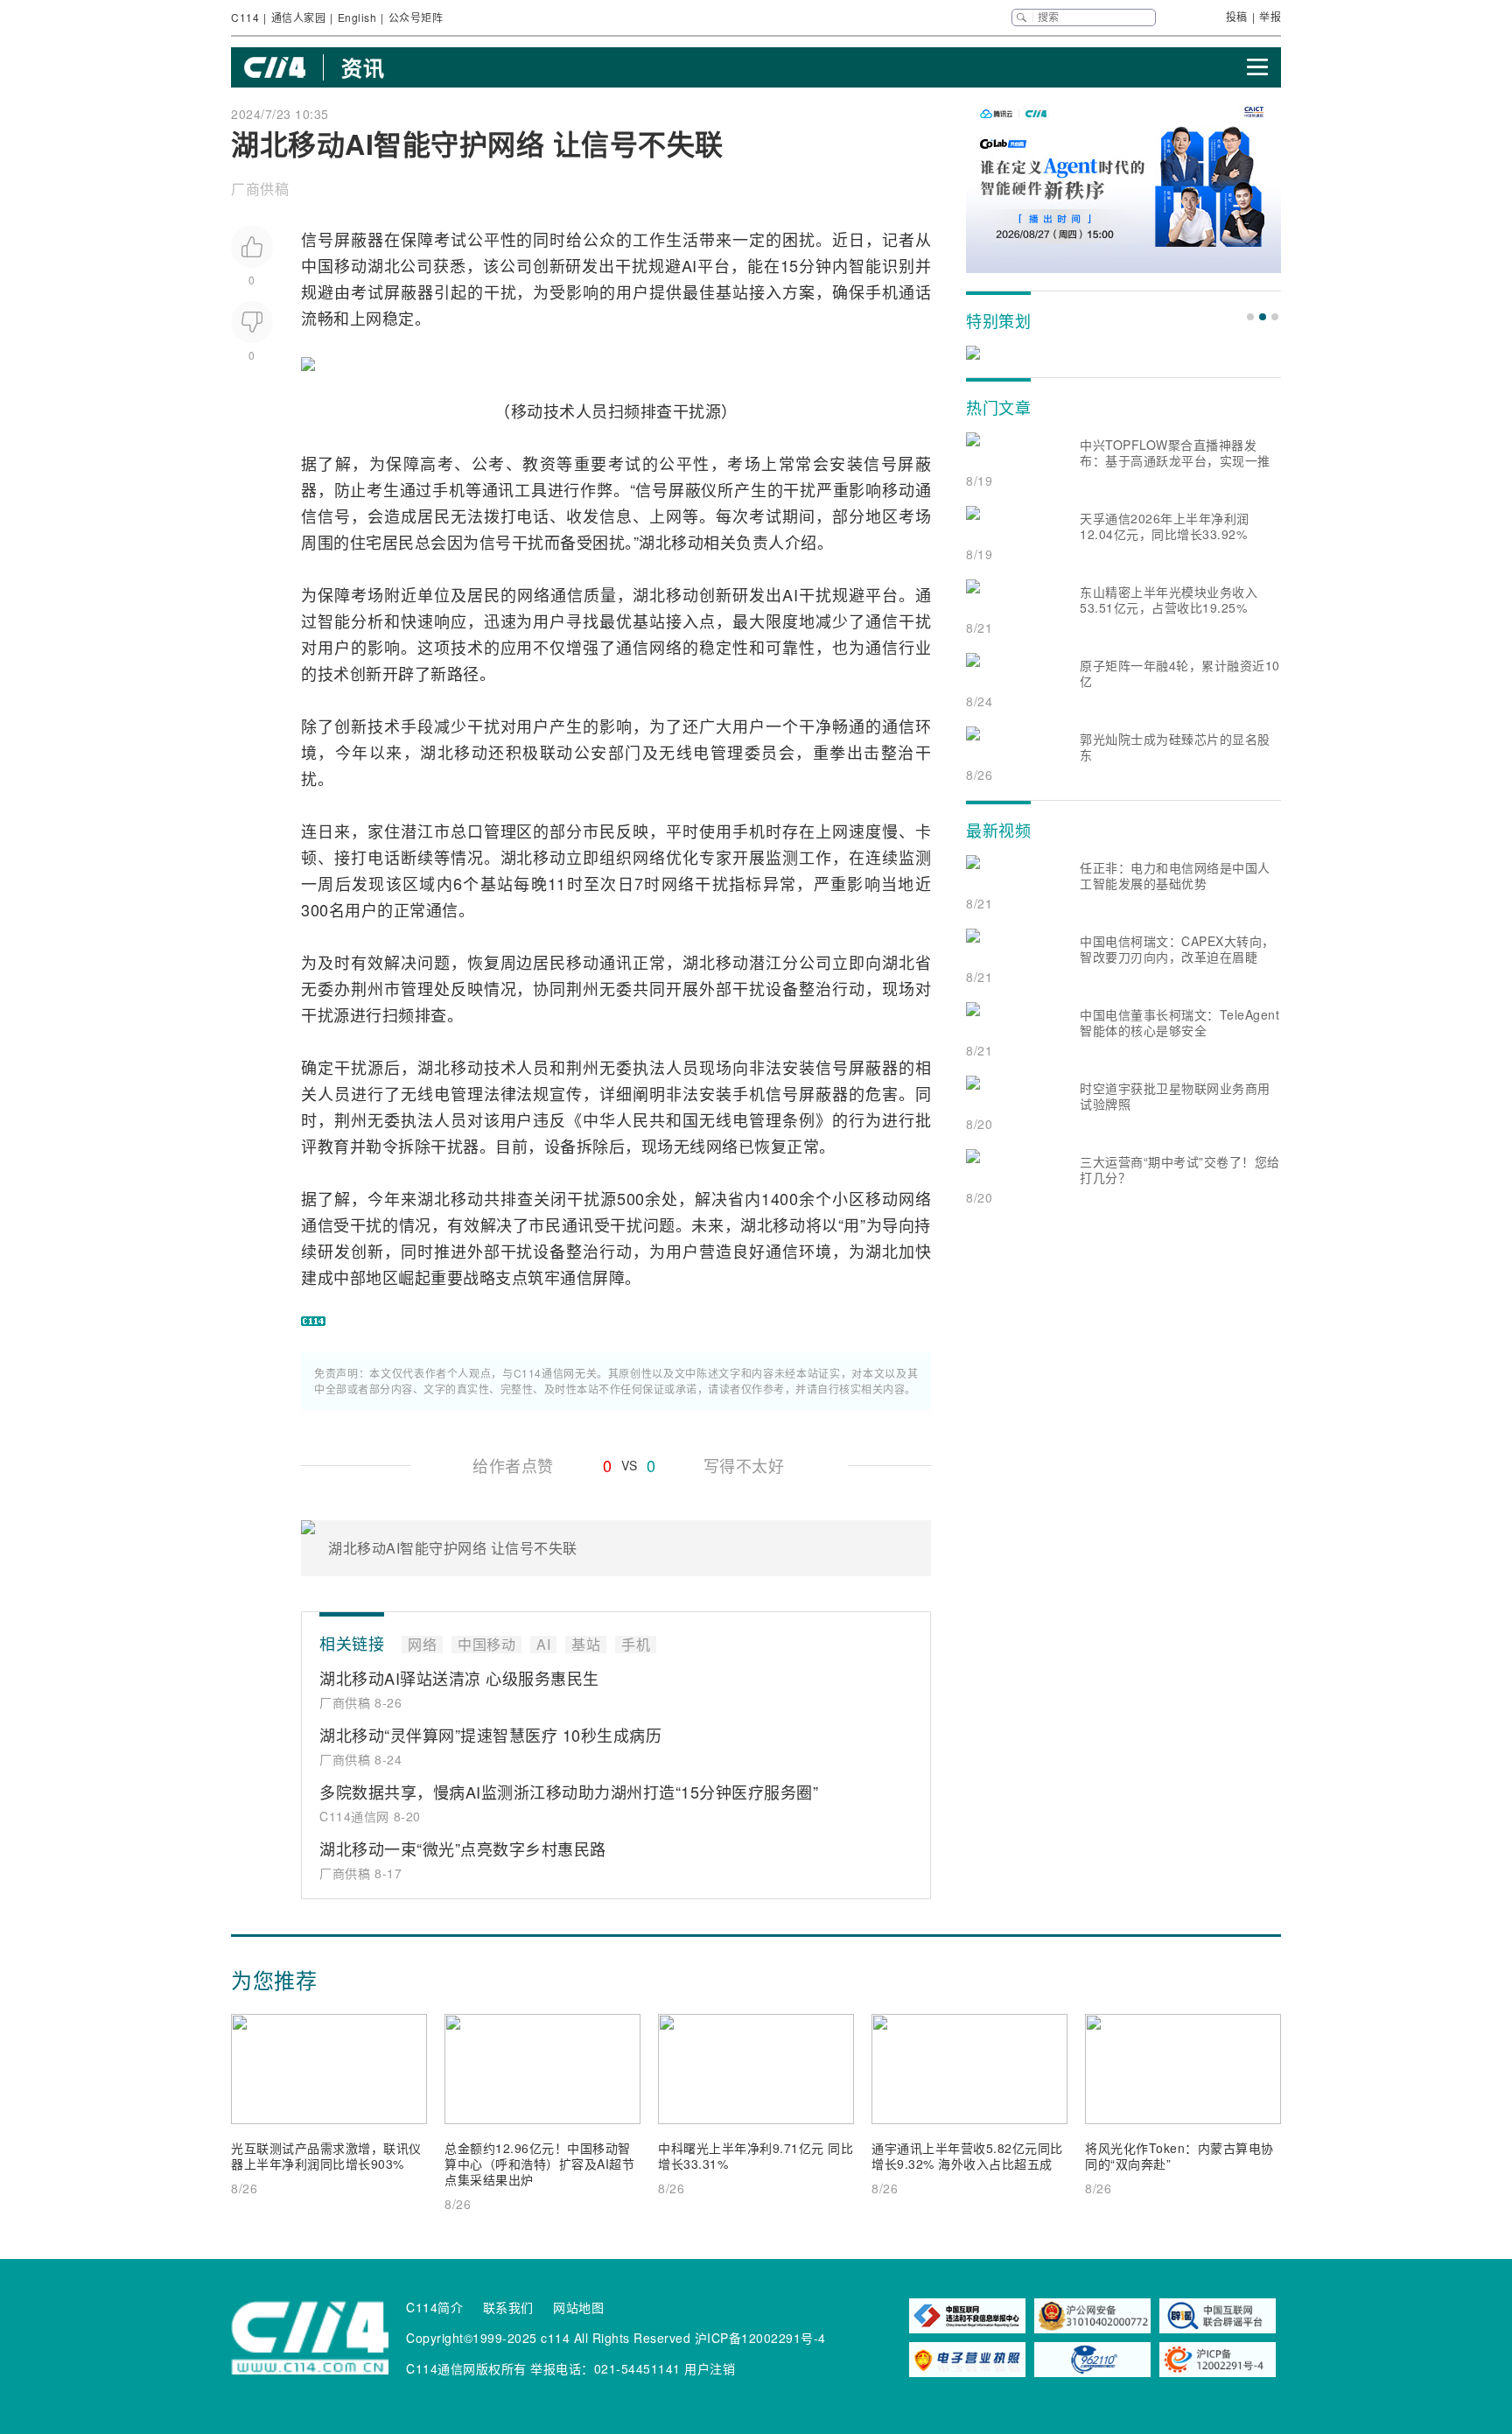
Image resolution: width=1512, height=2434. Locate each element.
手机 (882, 291)
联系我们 (508, 2307)
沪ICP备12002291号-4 (760, 2338)
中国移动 (334, 265)
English (357, 17)
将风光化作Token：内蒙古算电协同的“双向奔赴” (1179, 2156)
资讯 (363, 67)
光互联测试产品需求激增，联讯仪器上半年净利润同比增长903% (326, 2156)
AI (689, 265)
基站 (732, 291)
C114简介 (434, 2307)
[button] (1250, 317)
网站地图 (578, 2307)
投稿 (1237, 16)
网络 (534, 594)
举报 (1270, 16)
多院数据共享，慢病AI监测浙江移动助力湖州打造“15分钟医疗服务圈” (569, 1792)
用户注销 (710, 2368)
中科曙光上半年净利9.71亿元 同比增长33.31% (756, 2156)
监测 (782, 857)
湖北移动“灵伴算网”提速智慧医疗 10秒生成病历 (490, 1735)
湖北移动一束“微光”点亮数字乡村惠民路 (463, 1848)
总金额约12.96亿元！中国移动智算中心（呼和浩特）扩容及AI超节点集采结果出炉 (539, 2164)
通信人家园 (299, 17)
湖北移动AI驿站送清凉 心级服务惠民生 (459, 1678)
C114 (245, 17)
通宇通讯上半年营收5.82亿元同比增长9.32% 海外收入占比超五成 (967, 2156)
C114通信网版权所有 (466, 2368)
